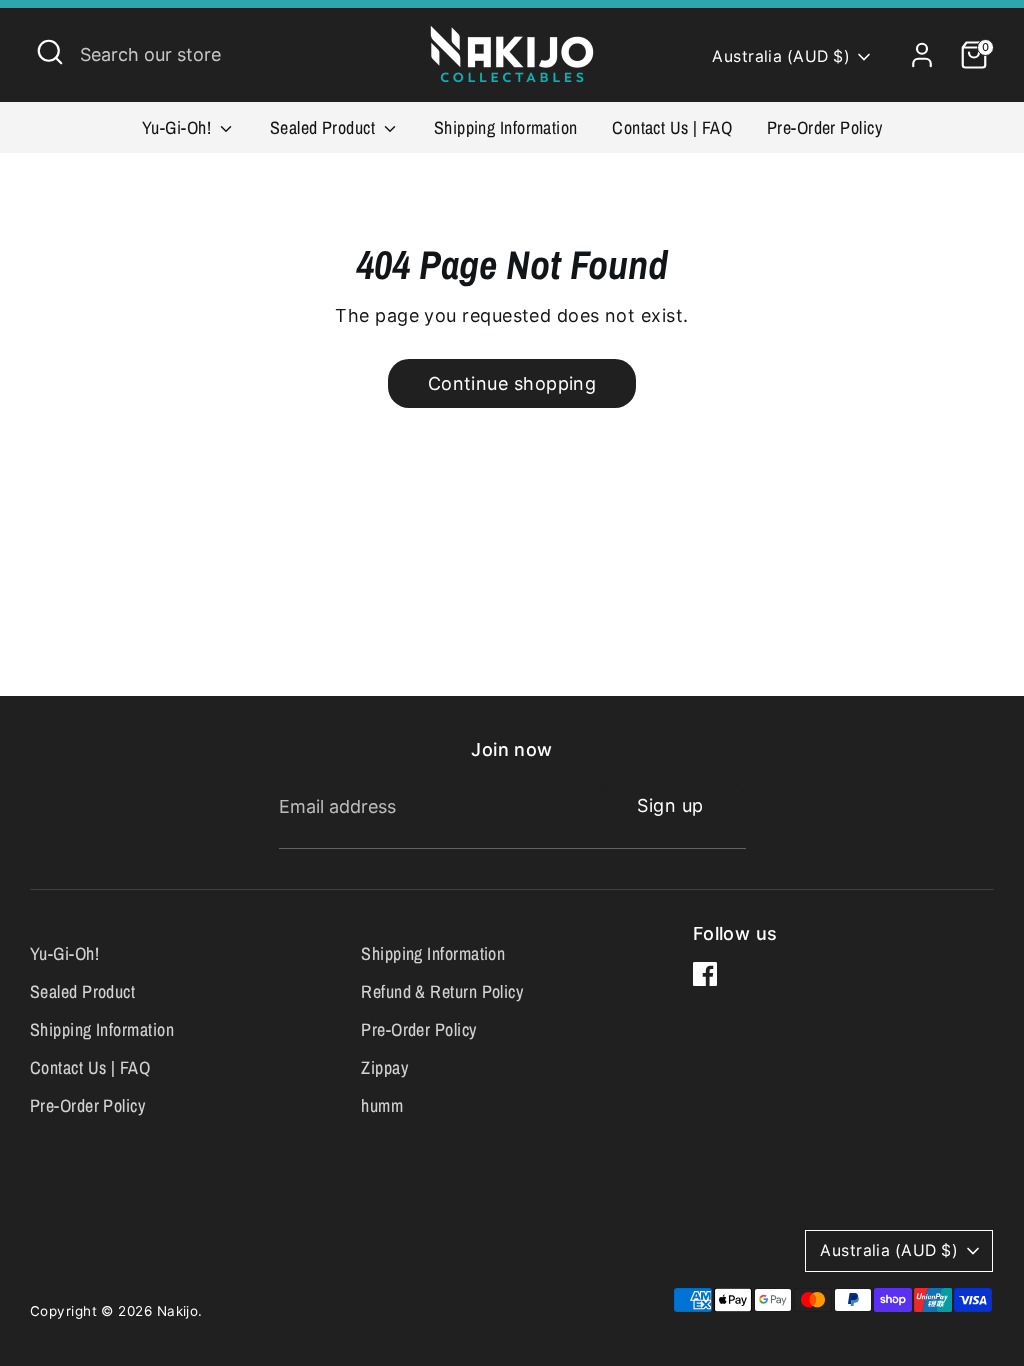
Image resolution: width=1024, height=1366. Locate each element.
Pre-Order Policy (824, 127)
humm (382, 1105)
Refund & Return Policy (442, 991)
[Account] (922, 55)
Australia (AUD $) (781, 56)
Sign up (670, 805)
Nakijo (178, 1311)
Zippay (384, 1067)
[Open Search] (50, 52)
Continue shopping (512, 383)
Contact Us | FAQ (672, 127)
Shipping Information (506, 127)
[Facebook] (705, 974)
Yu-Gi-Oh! (179, 127)
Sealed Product (325, 127)
